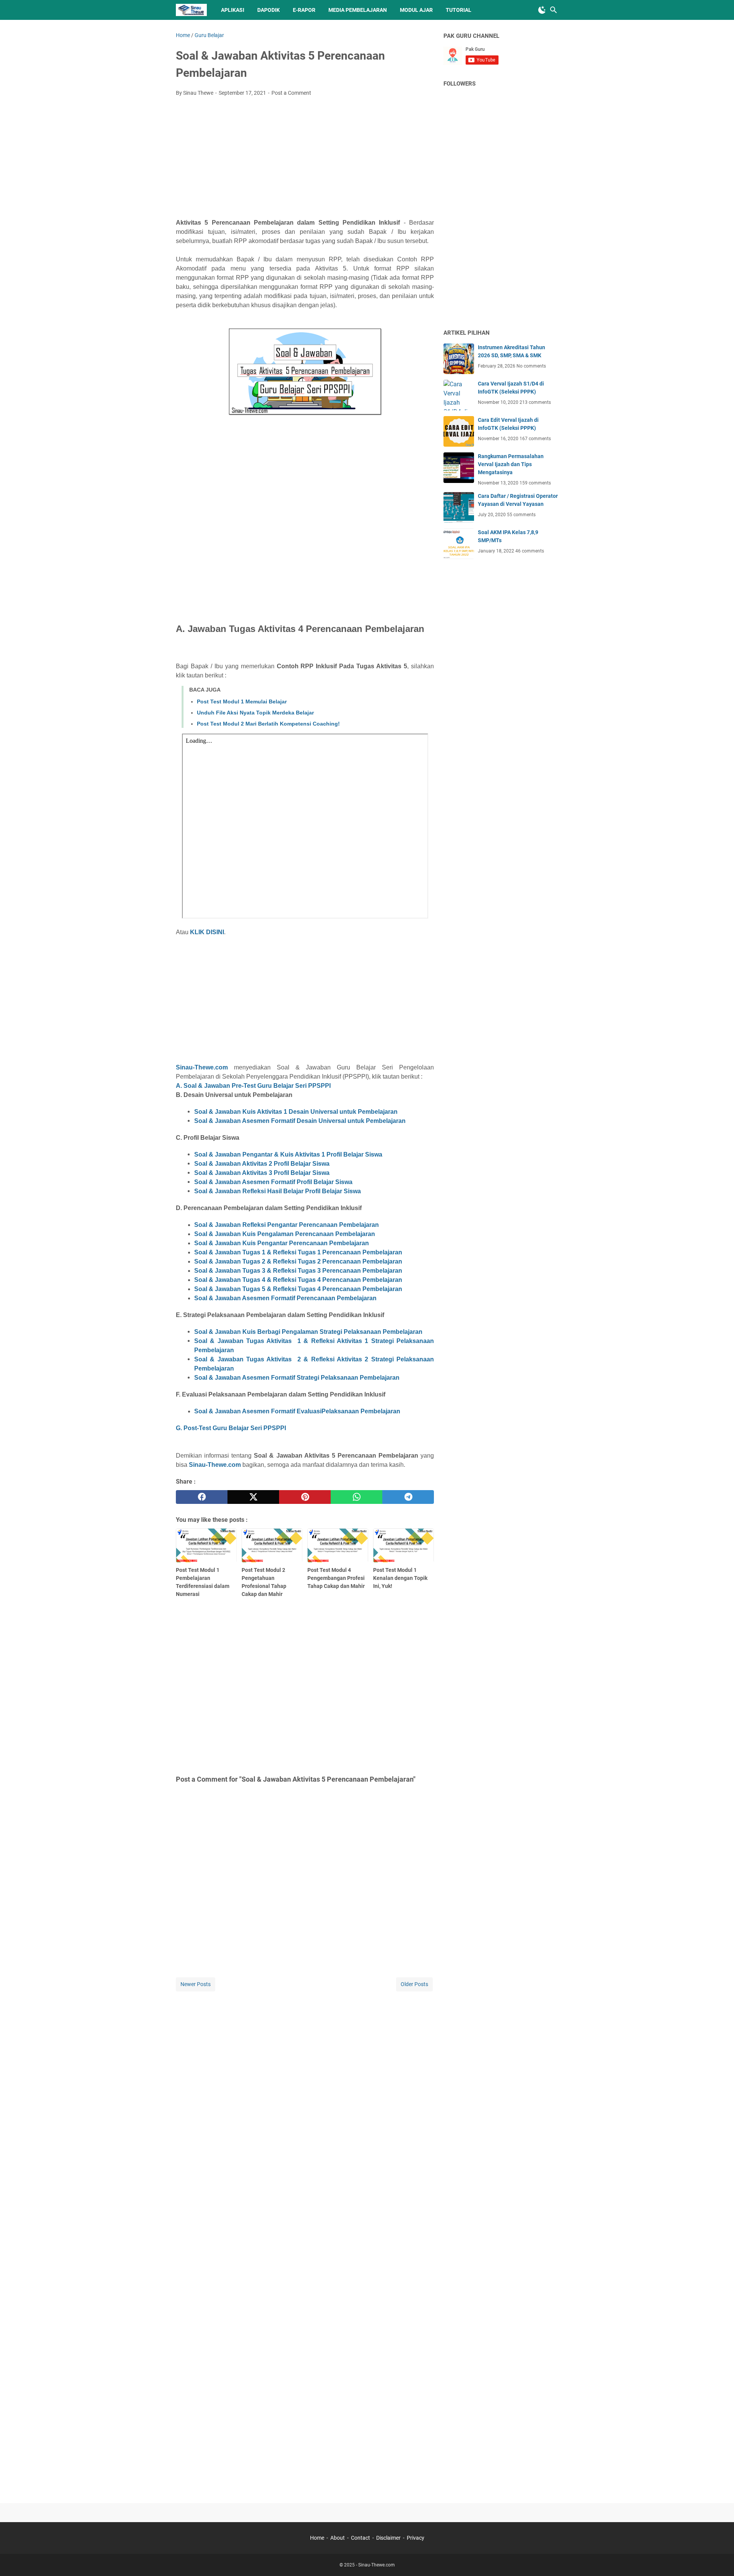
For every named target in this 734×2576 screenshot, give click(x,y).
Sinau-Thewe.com (202, 1067)
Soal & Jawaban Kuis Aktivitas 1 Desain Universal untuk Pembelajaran (296, 1112)
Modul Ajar (416, 10)
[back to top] (719, 2559)
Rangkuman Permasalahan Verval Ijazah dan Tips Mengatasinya (511, 464)
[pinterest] (305, 1497)
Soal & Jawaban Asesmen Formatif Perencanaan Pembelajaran (285, 1298)
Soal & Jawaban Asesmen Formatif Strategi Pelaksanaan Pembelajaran (297, 1378)
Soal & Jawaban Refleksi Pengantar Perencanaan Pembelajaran (287, 1225)
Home (317, 2538)
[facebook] (202, 1497)
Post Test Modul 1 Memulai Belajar (242, 702)
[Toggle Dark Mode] (542, 10)
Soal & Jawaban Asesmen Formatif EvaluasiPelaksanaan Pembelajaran (297, 1411)
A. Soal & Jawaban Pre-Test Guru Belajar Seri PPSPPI (253, 1086)
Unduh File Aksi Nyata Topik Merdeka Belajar (255, 713)
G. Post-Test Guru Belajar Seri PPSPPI (231, 1428)
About (338, 2538)
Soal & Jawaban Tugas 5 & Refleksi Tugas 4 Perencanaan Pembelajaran (298, 1289)
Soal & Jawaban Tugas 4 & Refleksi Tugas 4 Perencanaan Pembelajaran (298, 1280)
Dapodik (269, 10)
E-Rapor (304, 10)
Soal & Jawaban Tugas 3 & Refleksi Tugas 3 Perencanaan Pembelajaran (298, 1271)
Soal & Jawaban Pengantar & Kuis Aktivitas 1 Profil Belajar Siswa (288, 1154)
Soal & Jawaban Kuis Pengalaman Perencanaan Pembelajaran (285, 1234)
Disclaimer (388, 2538)
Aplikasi (233, 10)
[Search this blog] (554, 10)
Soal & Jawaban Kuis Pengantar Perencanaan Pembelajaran (282, 1243)
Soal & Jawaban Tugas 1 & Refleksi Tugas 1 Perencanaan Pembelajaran (298, 1252)
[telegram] (408, 1497)
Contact (361, 2538)
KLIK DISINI (207, 932)
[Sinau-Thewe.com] (191, 10)
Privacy (416, 2538)
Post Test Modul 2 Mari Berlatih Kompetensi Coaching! (268, 724)
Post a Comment (291, 93)
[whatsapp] (356, 1497)
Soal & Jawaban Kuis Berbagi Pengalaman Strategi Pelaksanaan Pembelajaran (308, 1332)
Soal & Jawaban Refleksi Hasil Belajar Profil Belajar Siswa (278, 1191)
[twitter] (253, 1497)
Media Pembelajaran (358, 10)
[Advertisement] (305, 160)
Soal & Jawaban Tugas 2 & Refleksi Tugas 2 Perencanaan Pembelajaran (298, 1261)
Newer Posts (196, 1984)
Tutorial (459, 10)
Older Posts (414, 1984)
